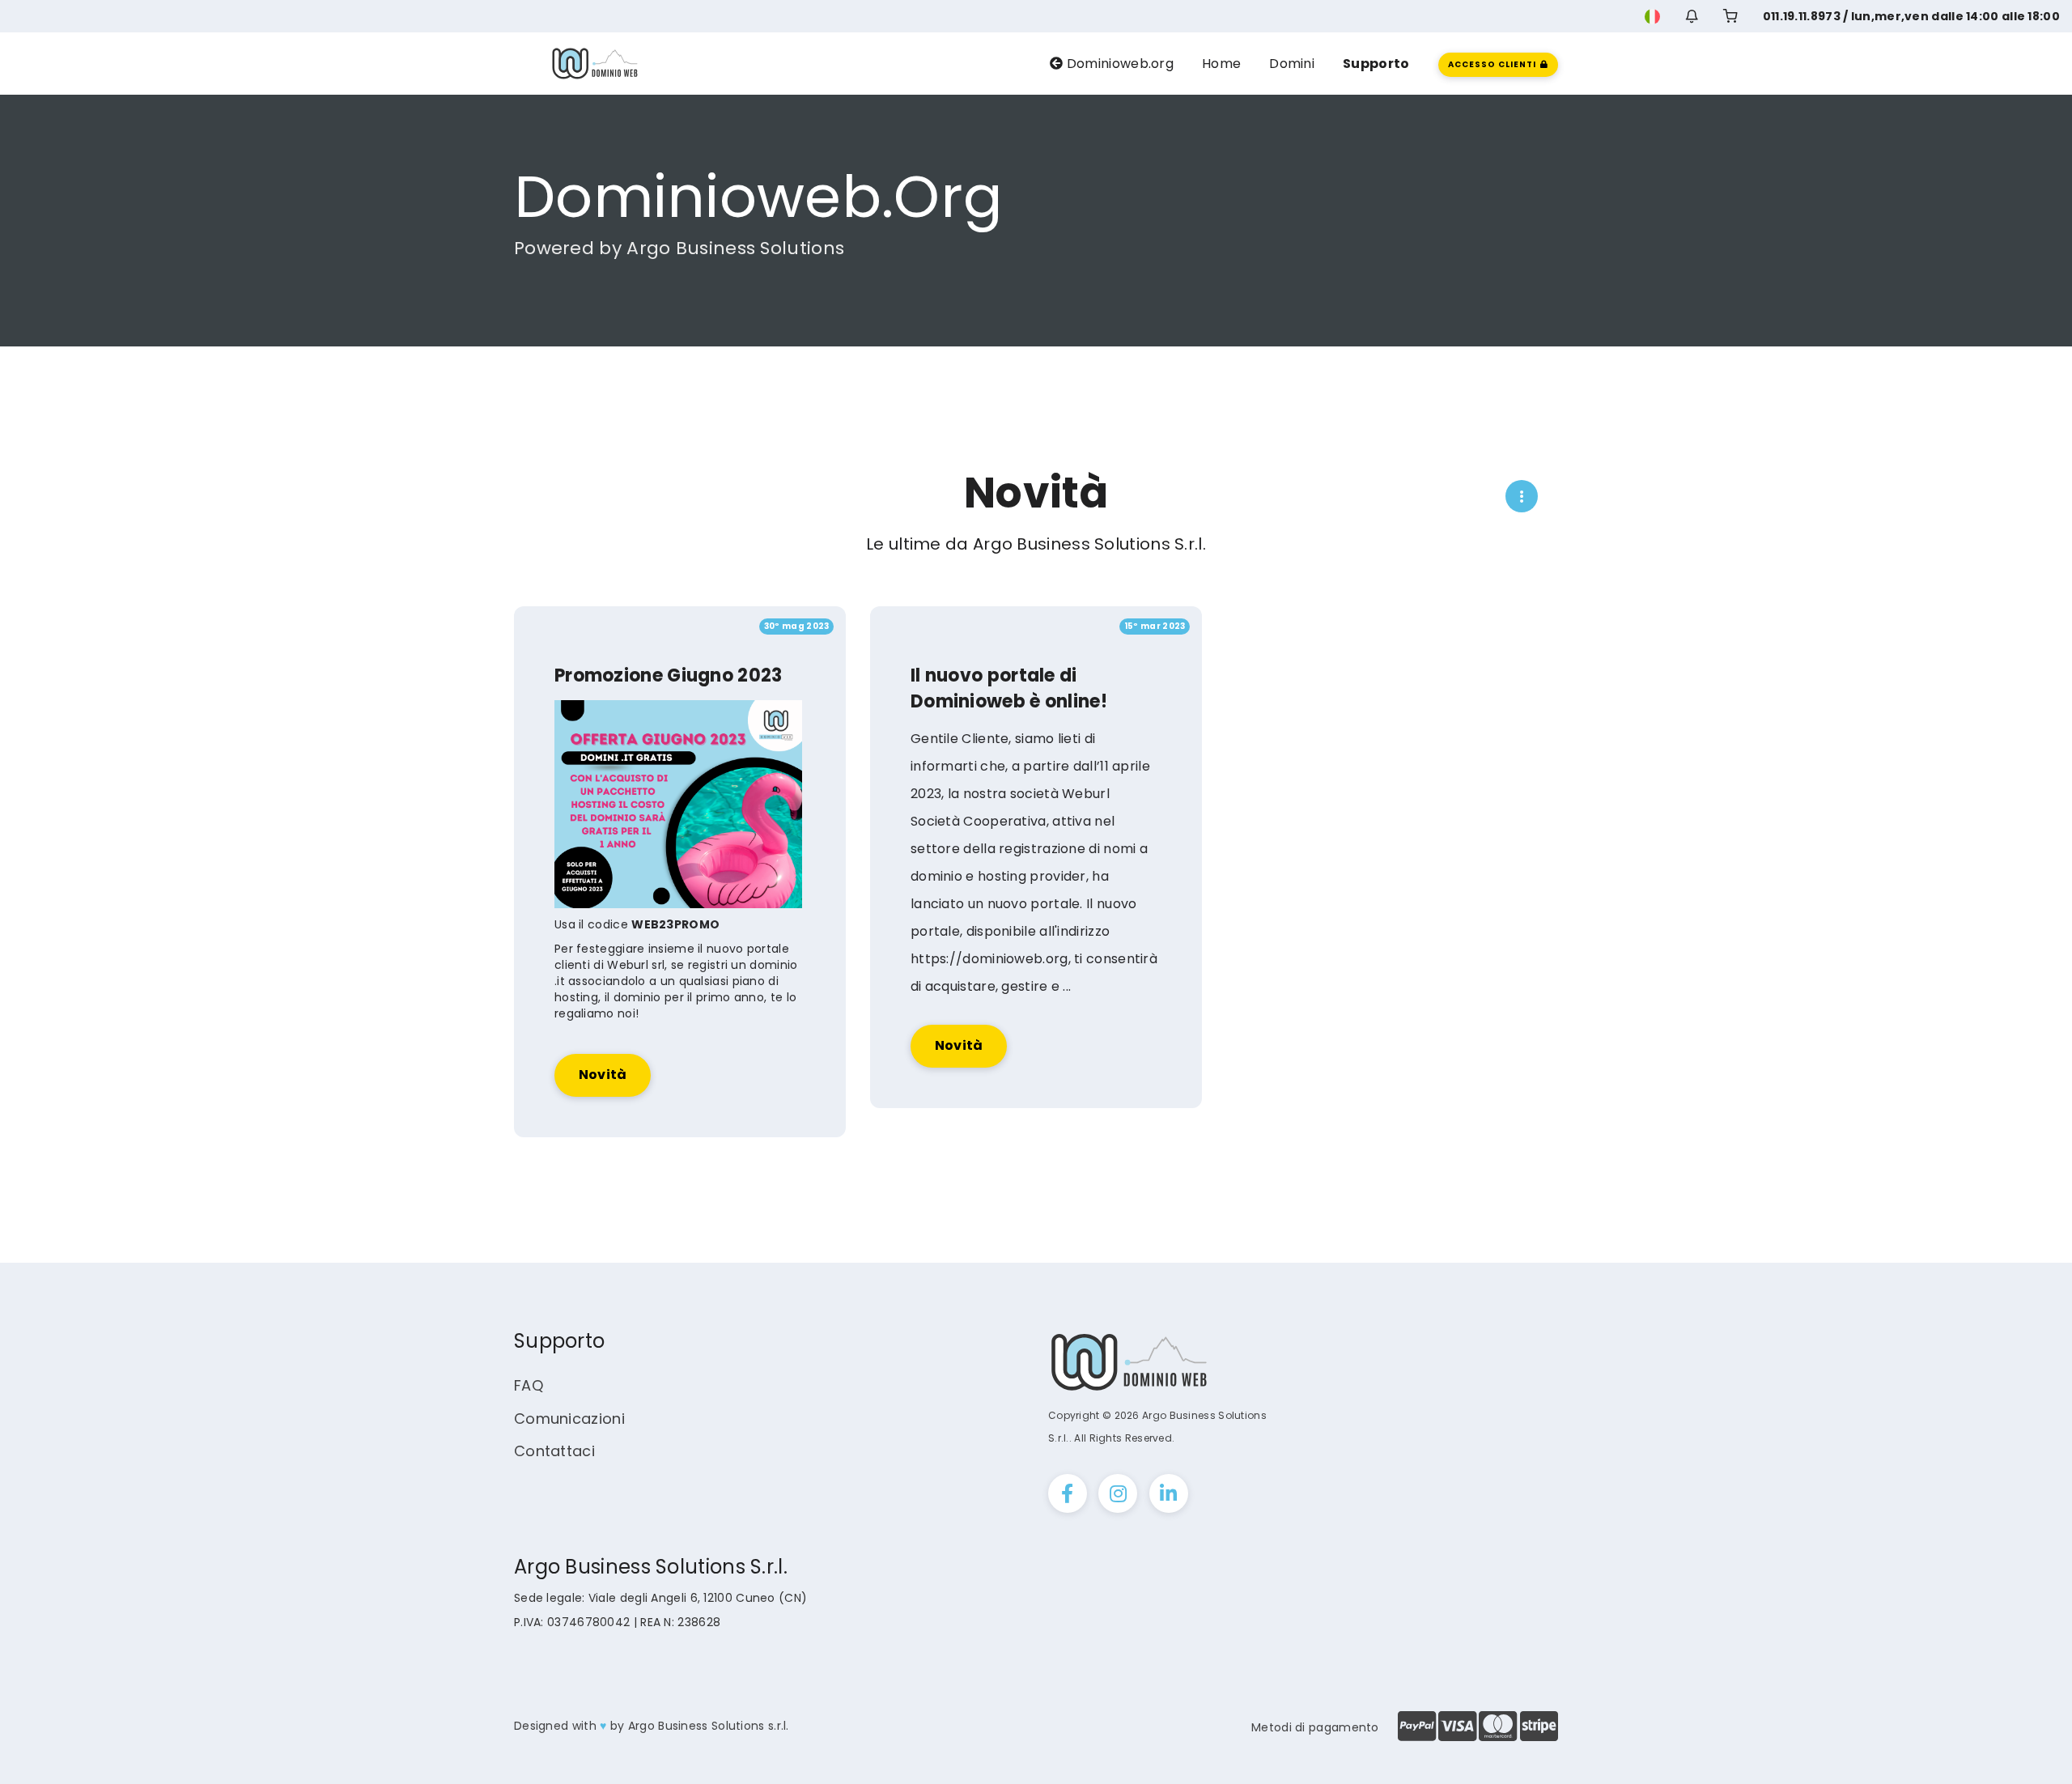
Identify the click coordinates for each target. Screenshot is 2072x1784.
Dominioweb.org (1119, 64)
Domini (1292, 64)
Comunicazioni (569, 1419)
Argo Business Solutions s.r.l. (709, 1726)
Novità (603, 1075)
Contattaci (554, 1451)
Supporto (1376, 64)
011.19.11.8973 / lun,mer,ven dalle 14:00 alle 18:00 (1911, 16)
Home (1221, 64)
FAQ (529, 1385)
